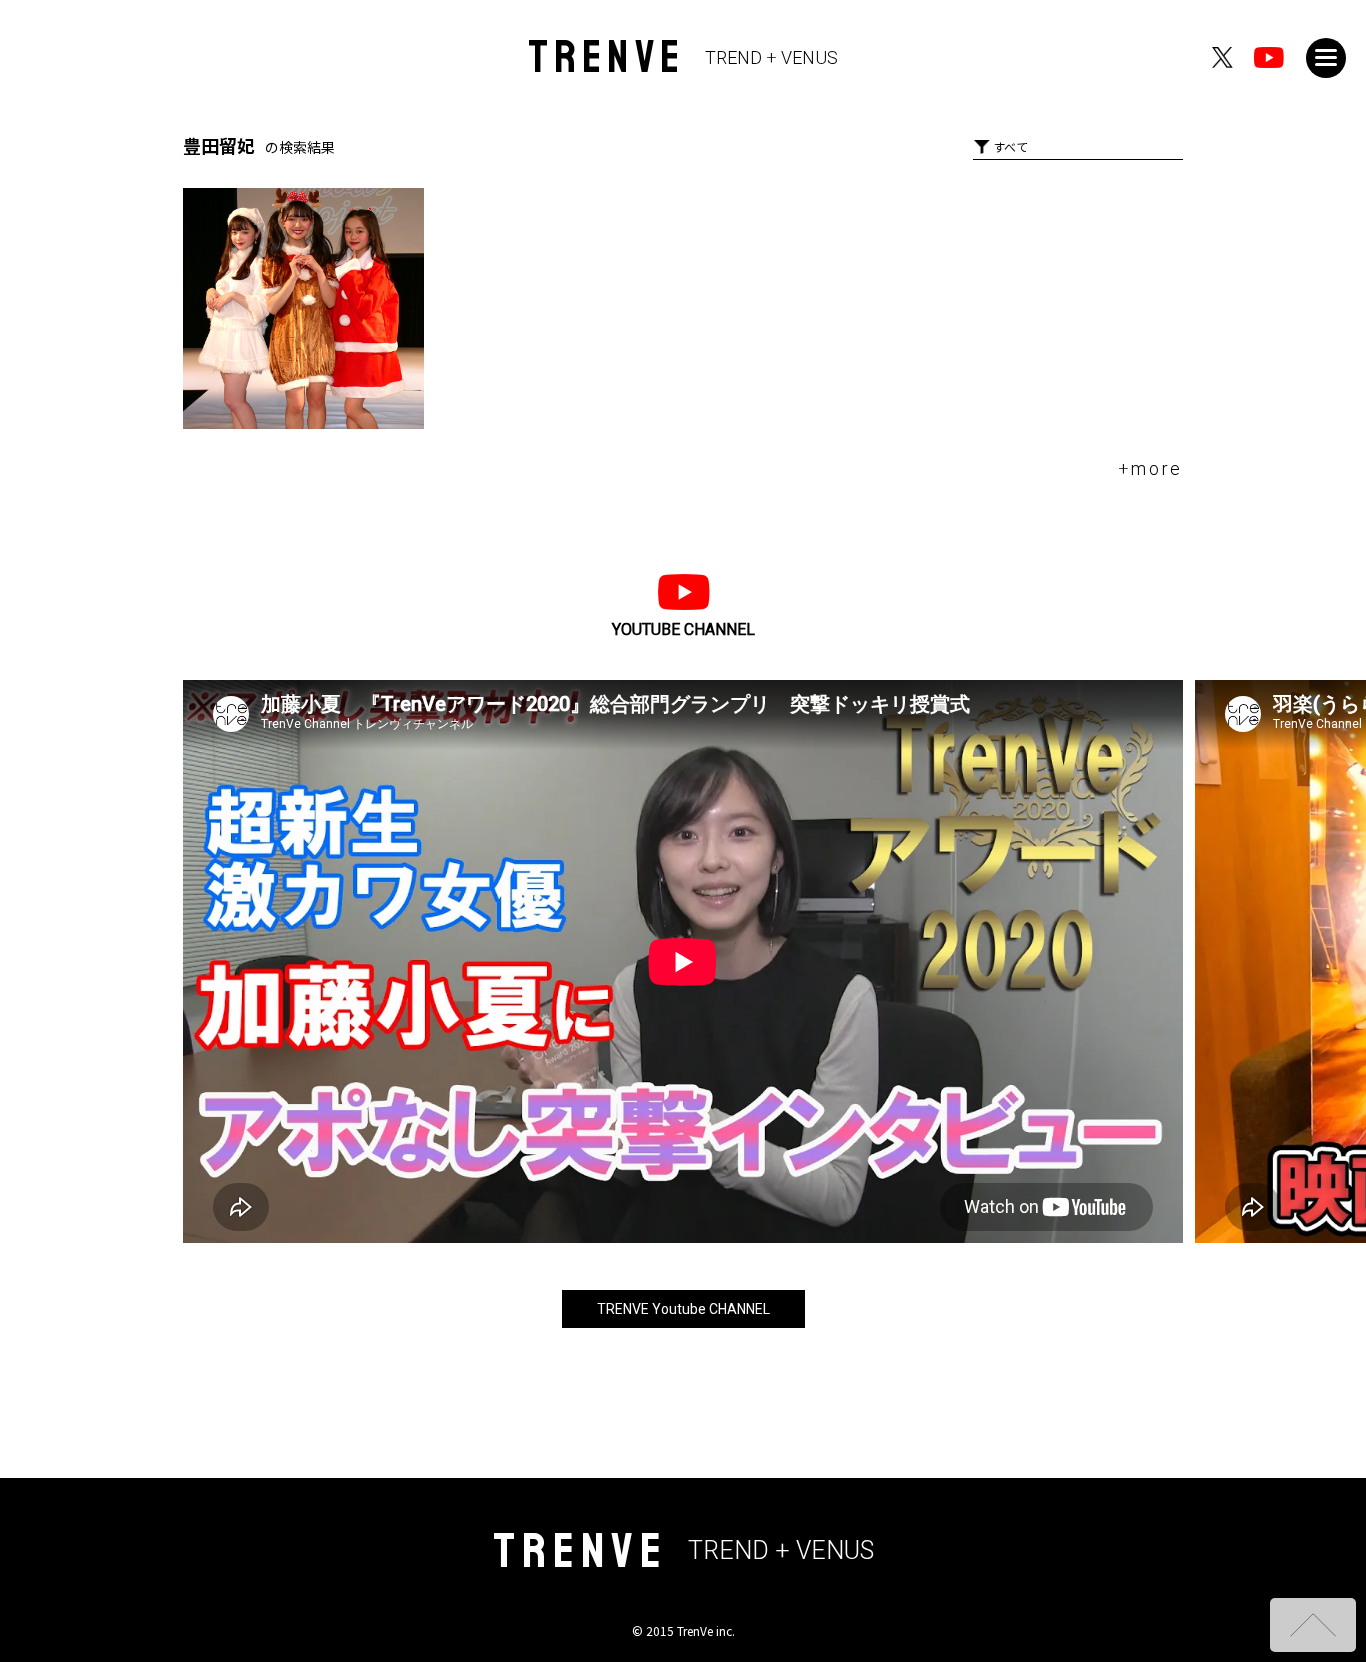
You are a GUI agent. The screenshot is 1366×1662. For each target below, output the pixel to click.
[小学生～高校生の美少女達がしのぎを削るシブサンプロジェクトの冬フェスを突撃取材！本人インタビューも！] (303, 308)
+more (1151, 468)
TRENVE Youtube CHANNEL (683, 1309)
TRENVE (683, 57)
